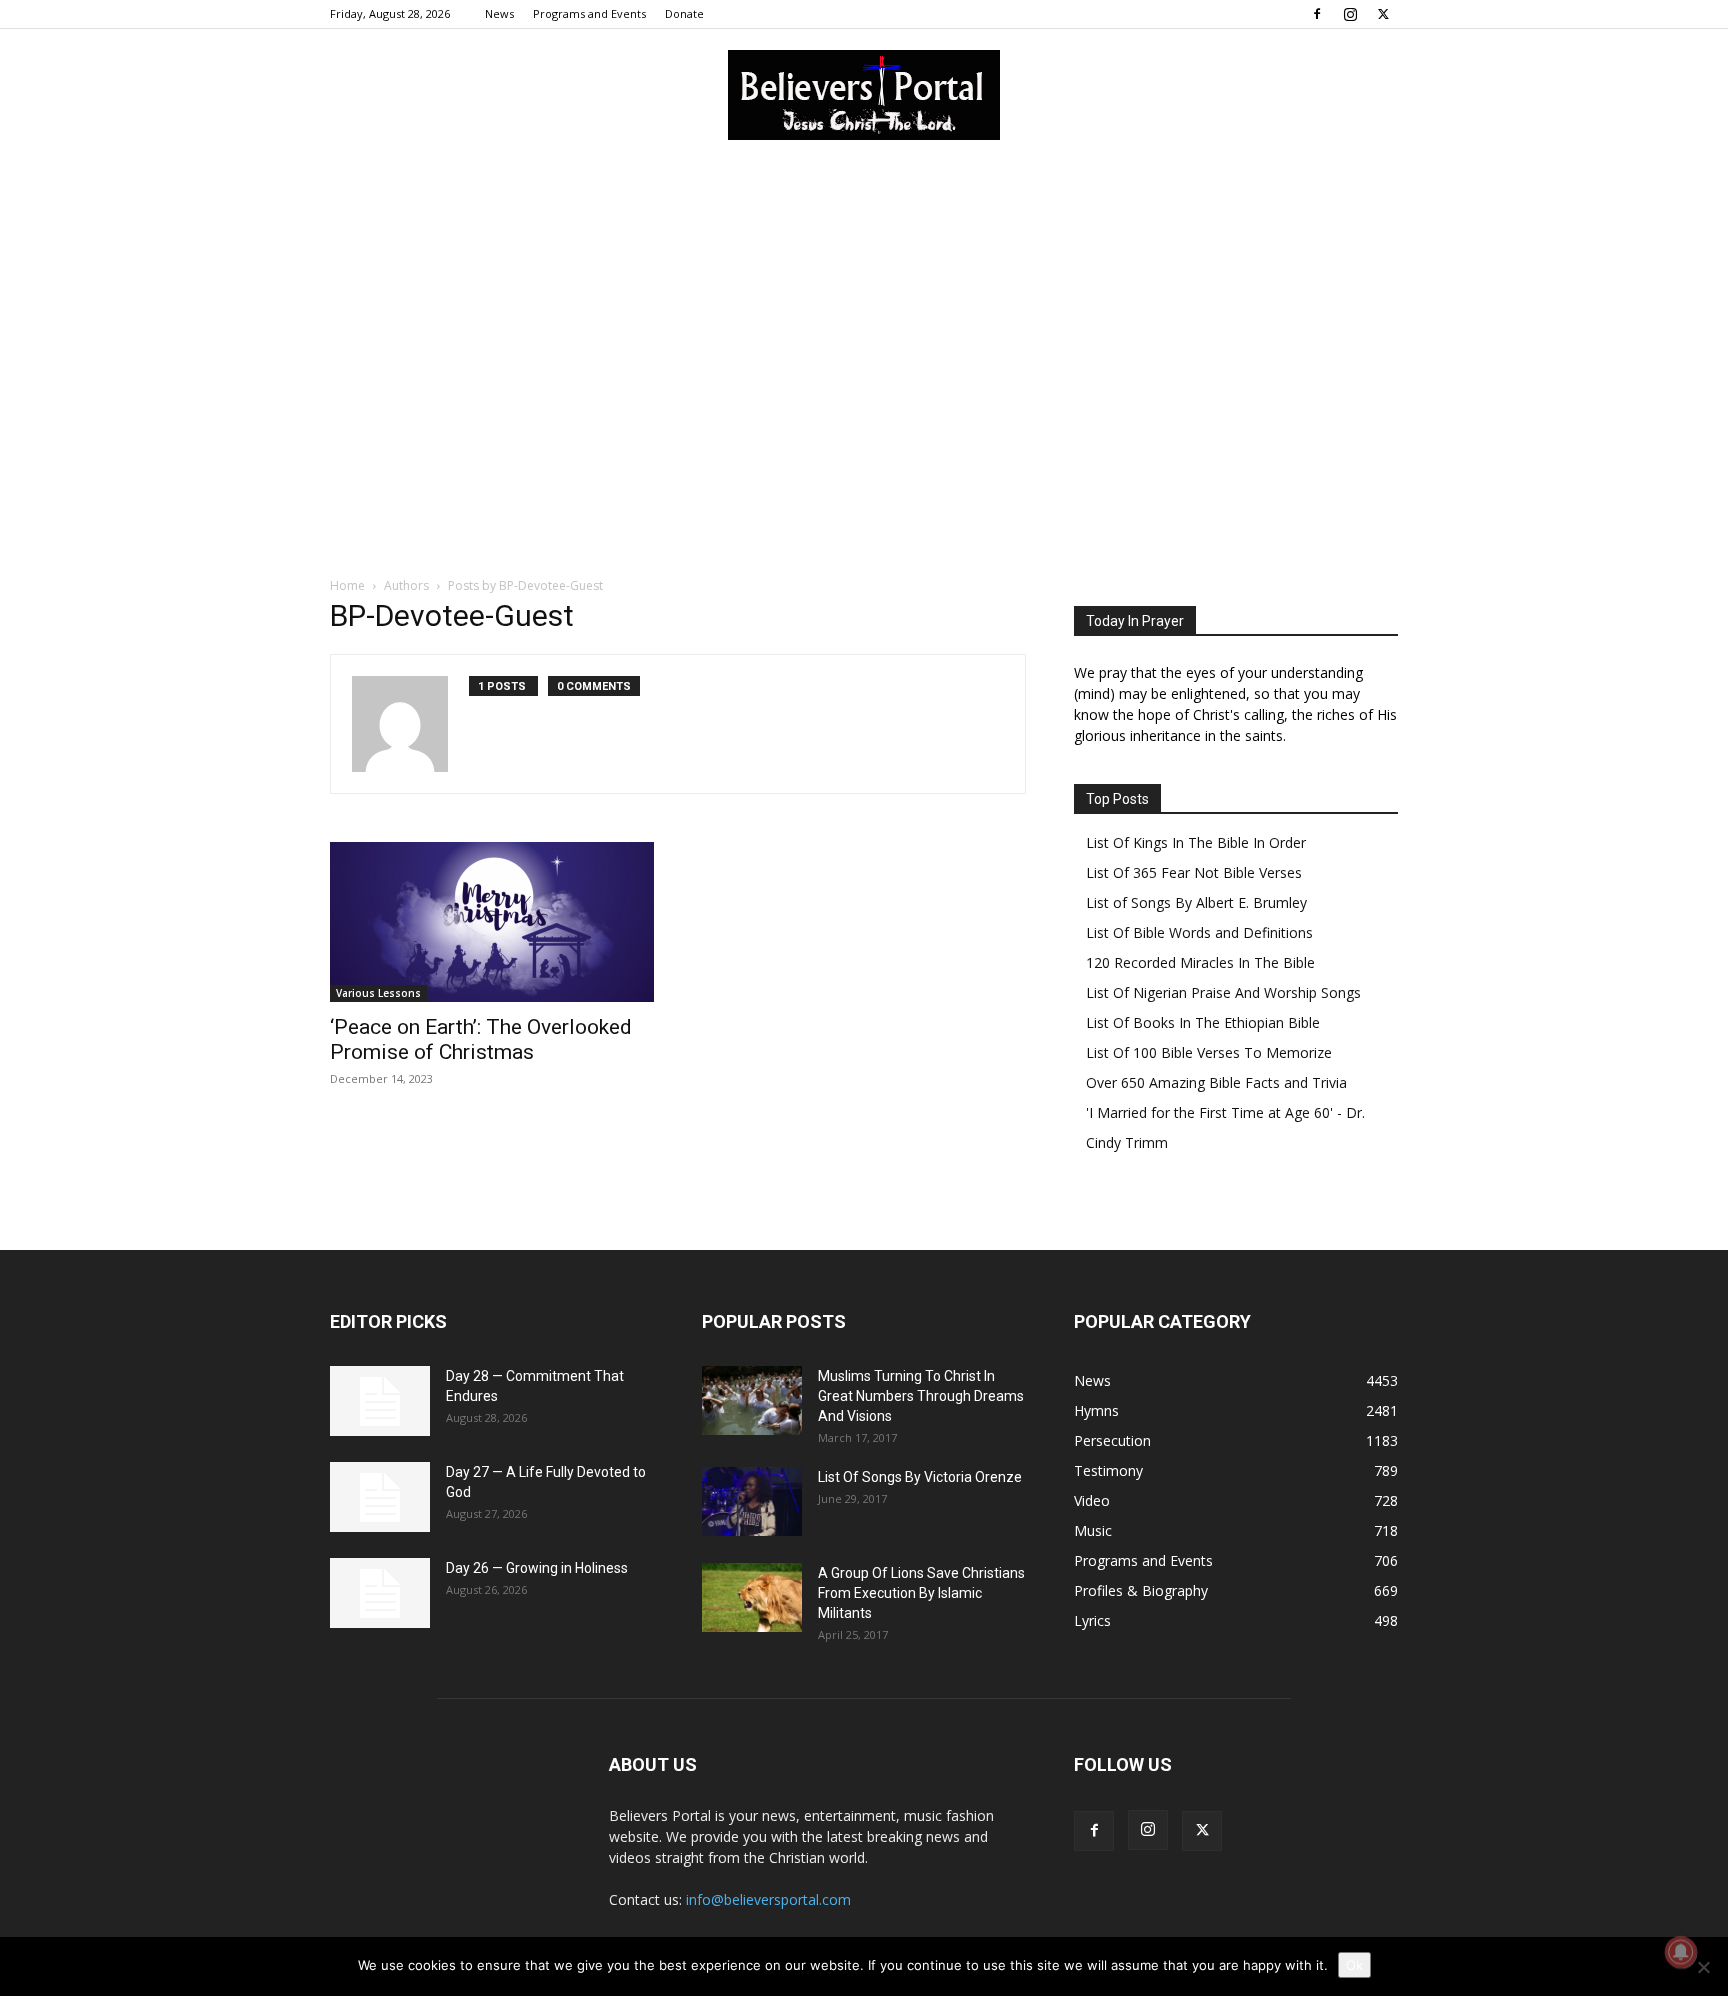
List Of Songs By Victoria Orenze (920, 1477)
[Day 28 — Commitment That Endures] (380, 1401)
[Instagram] (1350, 14)
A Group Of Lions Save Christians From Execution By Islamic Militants (921, 1593)
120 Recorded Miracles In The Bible (1200, 962)
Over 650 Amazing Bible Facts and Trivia (1216, 1082)
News (499, 13)
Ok (1354, 1965)
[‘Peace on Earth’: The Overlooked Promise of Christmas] (492, 922)
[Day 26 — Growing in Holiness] (380, 1593)
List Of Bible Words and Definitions (1199, 932)
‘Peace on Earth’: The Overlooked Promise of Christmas (481, 1039)
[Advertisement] (864, 309)
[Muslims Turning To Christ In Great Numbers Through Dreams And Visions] (752, 1400)
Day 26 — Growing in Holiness (537, 1568)
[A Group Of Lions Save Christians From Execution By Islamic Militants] (752, 1597)
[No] (1703, 1967)
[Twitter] (1383, 14)
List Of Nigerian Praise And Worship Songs (1223, 992)
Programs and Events (589, 13)
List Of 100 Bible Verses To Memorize (1209, 1052)
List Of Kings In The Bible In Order (1196, 842)
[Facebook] (1317, 14)
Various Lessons (378, 993)
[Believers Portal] (864, 95)
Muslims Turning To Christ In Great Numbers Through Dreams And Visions (921, 1396)
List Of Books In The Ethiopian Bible (1203, 1022)
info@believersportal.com (768, 1899)
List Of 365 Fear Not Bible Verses (1194, 872)
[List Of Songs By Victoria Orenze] (752, 1501)
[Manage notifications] (1681, 1952)
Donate (684, 13)
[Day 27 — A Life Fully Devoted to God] (380, 1497)
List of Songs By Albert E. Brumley (1196, 902)
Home (347, 585)
